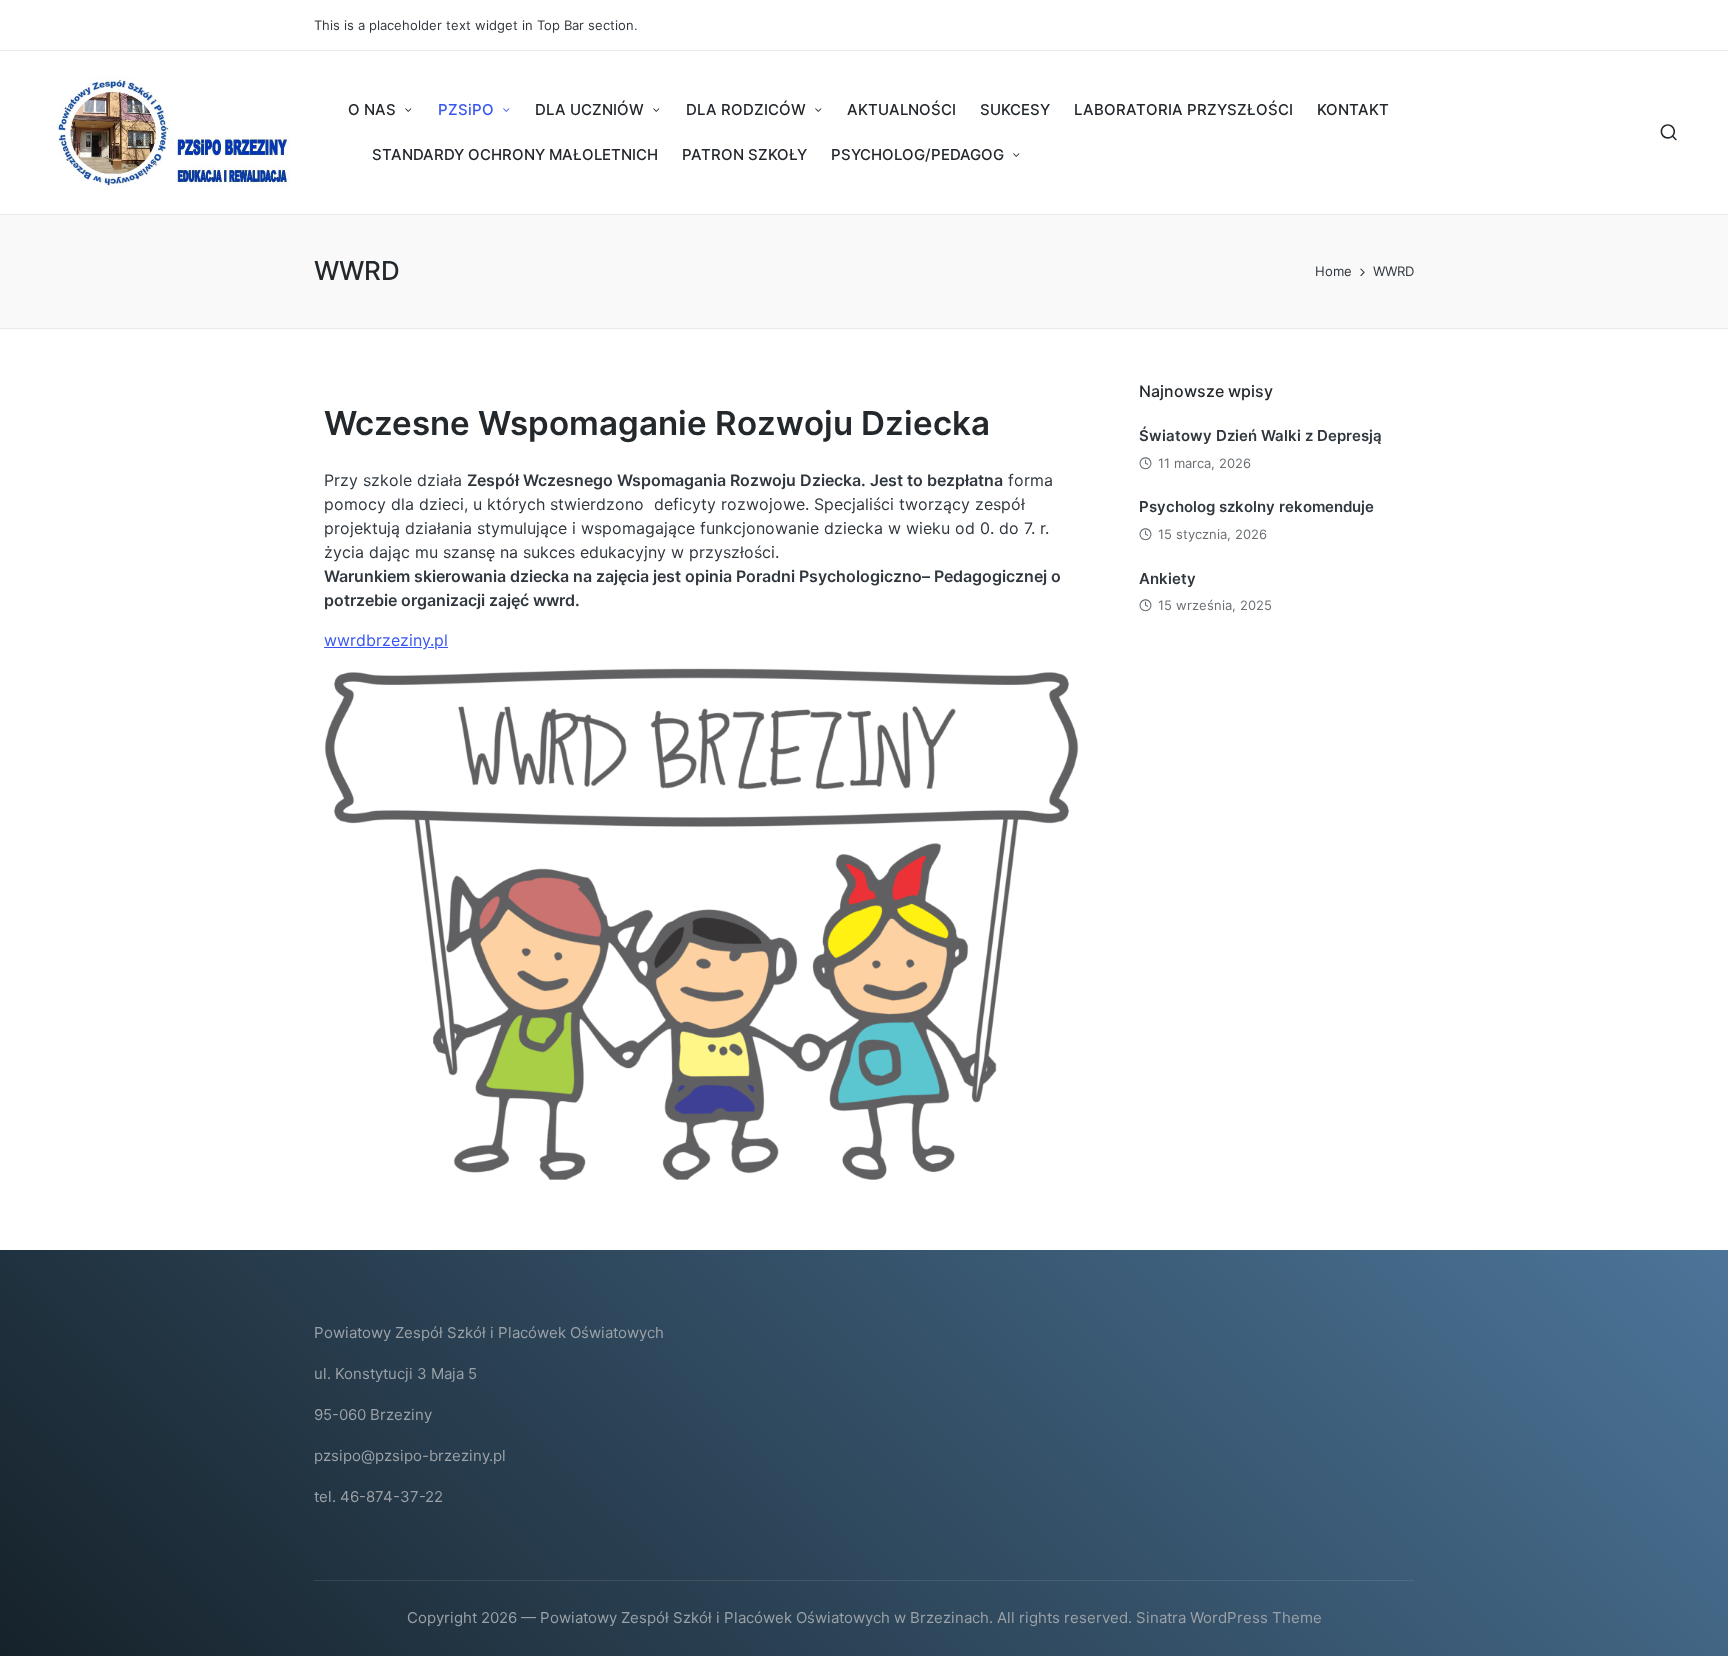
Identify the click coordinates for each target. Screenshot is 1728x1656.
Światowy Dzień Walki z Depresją (1260, 435)
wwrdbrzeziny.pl (386, 640)
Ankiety (1167, 578)
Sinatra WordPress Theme (1229, 1617)
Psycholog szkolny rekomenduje (1256, 506)
